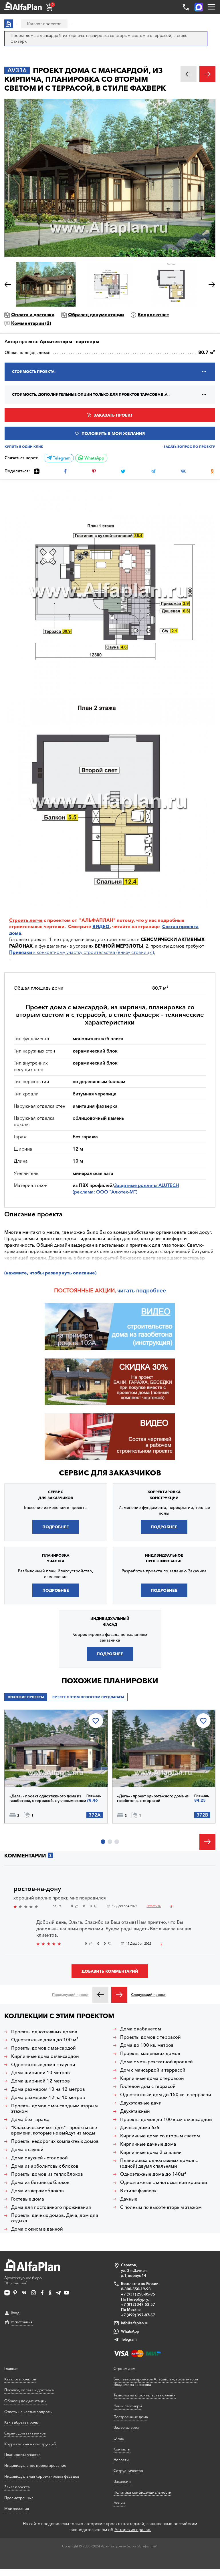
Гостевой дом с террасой (148, 2086)
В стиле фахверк (138, 2191)
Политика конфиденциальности (142, 2492)
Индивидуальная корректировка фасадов (42, 2476)
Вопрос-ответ (153, 315)
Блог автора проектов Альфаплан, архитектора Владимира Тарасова (156, 2382)
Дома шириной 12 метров (40, 2081)
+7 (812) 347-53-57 (138, 2304)
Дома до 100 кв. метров (147, 2045)
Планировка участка (22, 2454)
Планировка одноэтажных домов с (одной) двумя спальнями (159, 2163)
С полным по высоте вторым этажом (161, 2207)
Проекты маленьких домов (150, 2053)
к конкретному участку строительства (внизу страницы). (82, 952)
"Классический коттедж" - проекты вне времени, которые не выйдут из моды (54, 2130)
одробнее (153, 1290)
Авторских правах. (133, 2530)
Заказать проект (113, 415)
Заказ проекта (17, 2487)
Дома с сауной (27, 2150)
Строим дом (124, 2368)
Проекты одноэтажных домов (44, 2032)
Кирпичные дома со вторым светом (160, 2136)
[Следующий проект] (119, 1995)
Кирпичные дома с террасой (152, 2078)
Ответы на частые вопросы (28, 2412)
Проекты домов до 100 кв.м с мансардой (166, 2120)
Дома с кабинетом (141, 2029)
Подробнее (56, 1527)
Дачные (129, 2199)
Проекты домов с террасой (150, 2037)
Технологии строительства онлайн (145, 2395)
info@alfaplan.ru (135, 2323)
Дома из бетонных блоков (40, 2182)
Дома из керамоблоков (37, 2191)
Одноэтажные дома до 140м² (153, 2174)
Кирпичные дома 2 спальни (151, 2152)
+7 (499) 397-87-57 (138, 2315)
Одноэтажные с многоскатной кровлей (164, 2182)
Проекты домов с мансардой (43, 2048)
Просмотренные (19, 2498)
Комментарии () (31, 323)
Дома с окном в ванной (37, 2229)
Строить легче (26, 920)
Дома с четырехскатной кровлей (156, 2062)
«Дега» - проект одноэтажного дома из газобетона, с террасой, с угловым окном (48, 1798)
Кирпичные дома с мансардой (45, 2056)
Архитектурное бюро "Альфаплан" (23, 2280)
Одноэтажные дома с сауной (43, 2065)
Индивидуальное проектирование (35, 2465)
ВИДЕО (101, 926)
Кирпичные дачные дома (148, 2144)
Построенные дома (131, 2417)
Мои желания (17, 2509)
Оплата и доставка (33, 315)
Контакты (122, 2449)
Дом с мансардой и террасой (153, 2070)
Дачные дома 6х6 (140, 2128)
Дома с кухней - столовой (39, 2158)
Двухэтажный (135, 2111)
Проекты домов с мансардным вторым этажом (54, 2108)
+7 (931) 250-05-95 (138, 2294)
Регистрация (22, 2322)
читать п (128, 1290)
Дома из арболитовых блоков (45, 2166)
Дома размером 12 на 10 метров (48, 2097)
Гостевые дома (28, 2199)
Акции (119, 2503)
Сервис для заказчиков (110, 1473)
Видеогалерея (126, 2427)
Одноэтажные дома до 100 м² (45, 2040)
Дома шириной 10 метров (40, 2073)
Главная (11, 2368)
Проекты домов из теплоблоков (47, 2174)
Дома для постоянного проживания (51, 2207)
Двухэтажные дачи (141, 2103)
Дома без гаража (30, 2120)
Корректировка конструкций (30, 2444)
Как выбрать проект (22, 2422)
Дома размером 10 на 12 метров (48, 2089)
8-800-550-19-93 (136, 2289)
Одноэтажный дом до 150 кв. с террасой (166, 2095)
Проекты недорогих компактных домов (55, 2141)
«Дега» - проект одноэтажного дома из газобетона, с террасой (153, 1798)
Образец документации (96, 315)
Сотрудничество (128, 2470)
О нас (119, 2438)
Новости (121, 2460)
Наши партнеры (128, 2406)
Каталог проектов (20, 2379)
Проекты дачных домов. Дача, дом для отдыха (55, 2218)
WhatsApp (94, 458)
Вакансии (122, 2481)
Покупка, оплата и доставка (29, 2390)
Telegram (61, 458)
